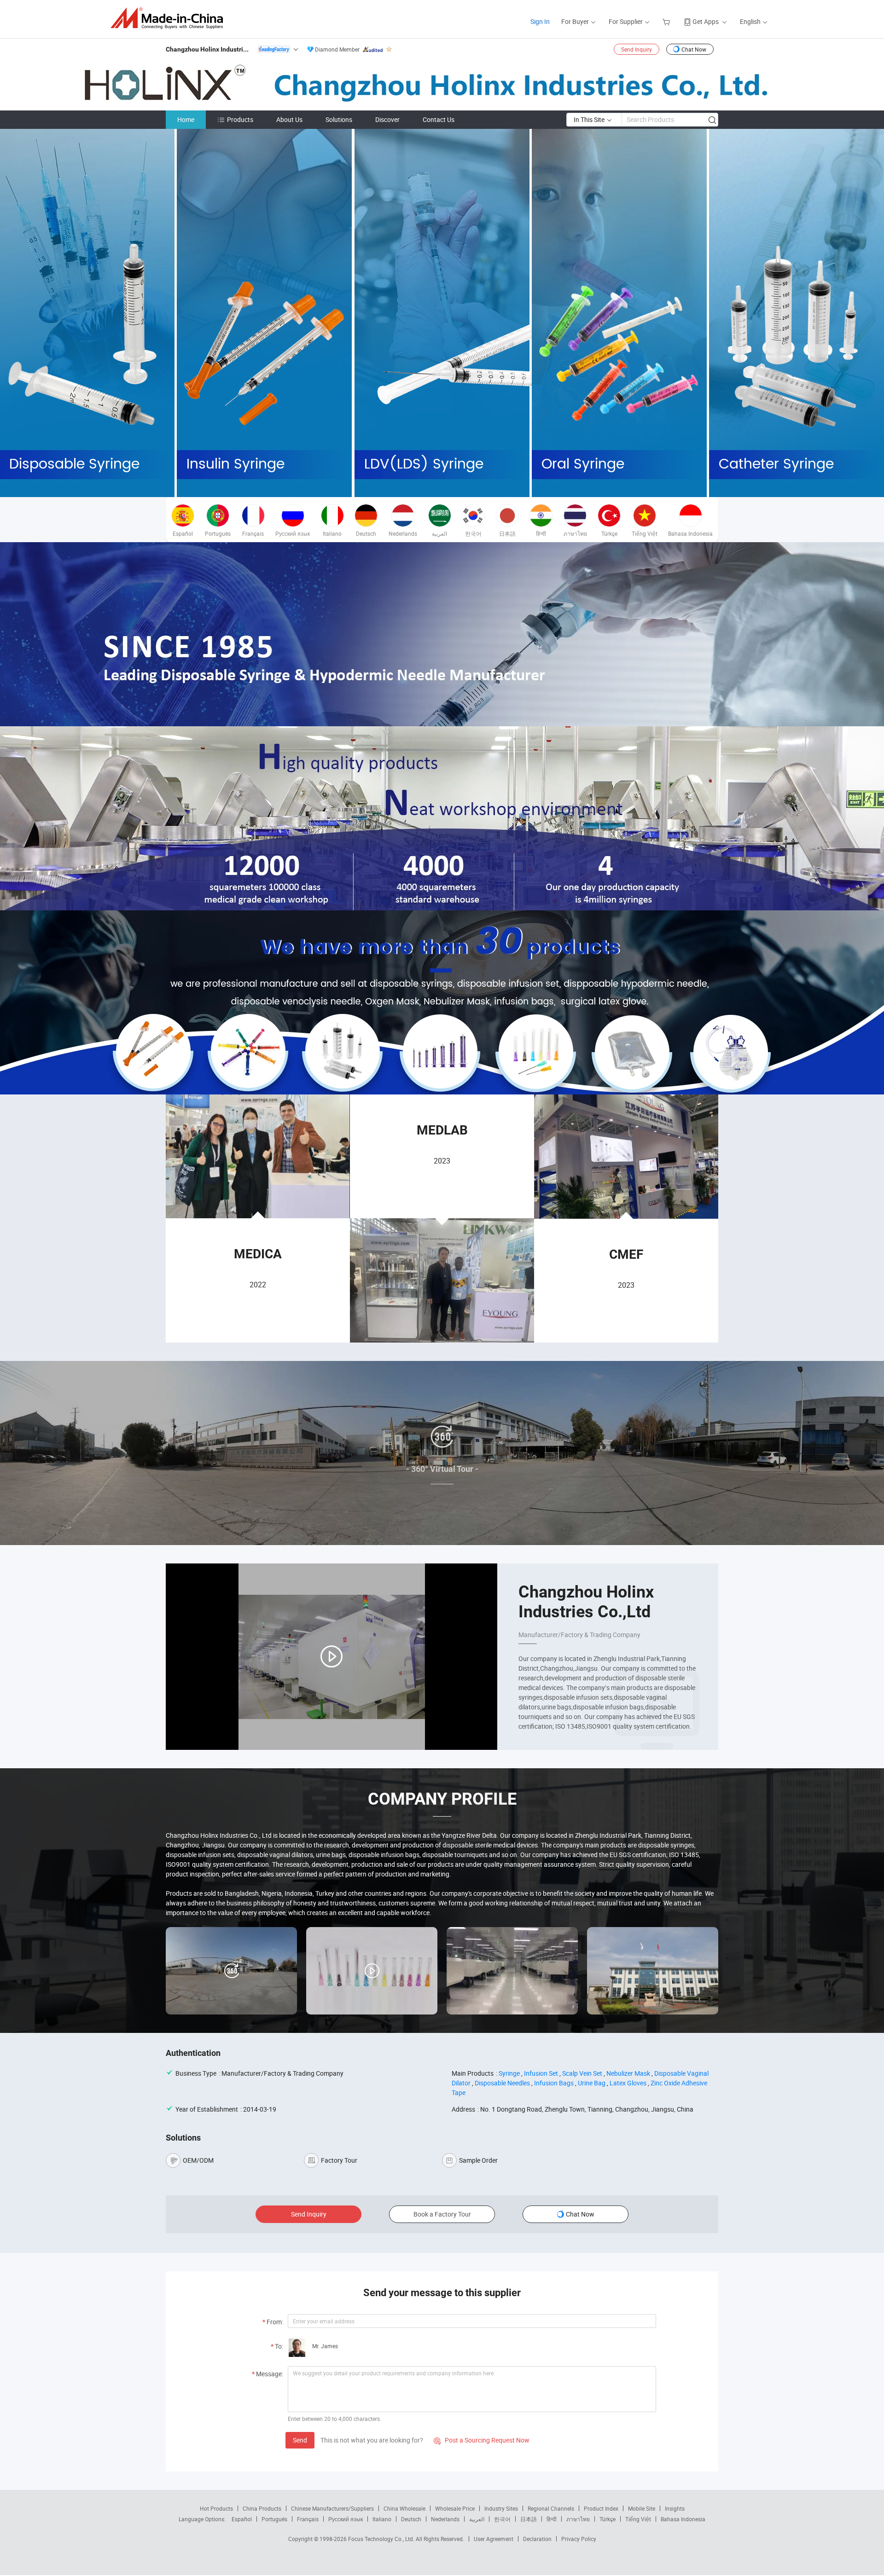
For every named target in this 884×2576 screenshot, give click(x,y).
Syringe (509, 2073)
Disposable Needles (502, 2083)
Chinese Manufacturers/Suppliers (332, 2508)
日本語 (529, 2519)
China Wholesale (404, 2508)
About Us (289, 119)
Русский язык (346, 2519)
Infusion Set (541, 2073)
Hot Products (216, 2508)
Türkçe (608, 2519)
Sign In (540, 21)
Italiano (382, 2519)
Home (186, 119)
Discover (387, 119)
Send (300, 2440)
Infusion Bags (554, 2083)
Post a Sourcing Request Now (482, 2440)
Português (274, 2519)
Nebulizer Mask (628, 2073)
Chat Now (694, 49)
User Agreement (494, 2539)
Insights (675, 2508)
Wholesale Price (455, 2508)
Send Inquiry (637, 49)
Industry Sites (501, 2508)
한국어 (502, 2519)
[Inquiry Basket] (667, 21)
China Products (262, 2508)
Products (240, 119)
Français (308, 2519)
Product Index (601, 2508)
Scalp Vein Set (582, 2073)
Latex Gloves (628, 2083)
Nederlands (445, 2519)
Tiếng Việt (638, 2519)
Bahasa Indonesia (683, 2519)
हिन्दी (552, 2519)
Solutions (339, 119)
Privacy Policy (579, 2539)
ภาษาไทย (578, 2519)
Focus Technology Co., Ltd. (382, 2539)
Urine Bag (592, 2083)
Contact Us (439, 119)
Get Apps (706, 21)
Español (242, 2519)
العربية (477, 2519)
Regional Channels (551, 2508)
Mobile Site (642, 2508)
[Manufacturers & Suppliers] (170, 18)
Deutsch (411, 2519)
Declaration (537, 2539)
